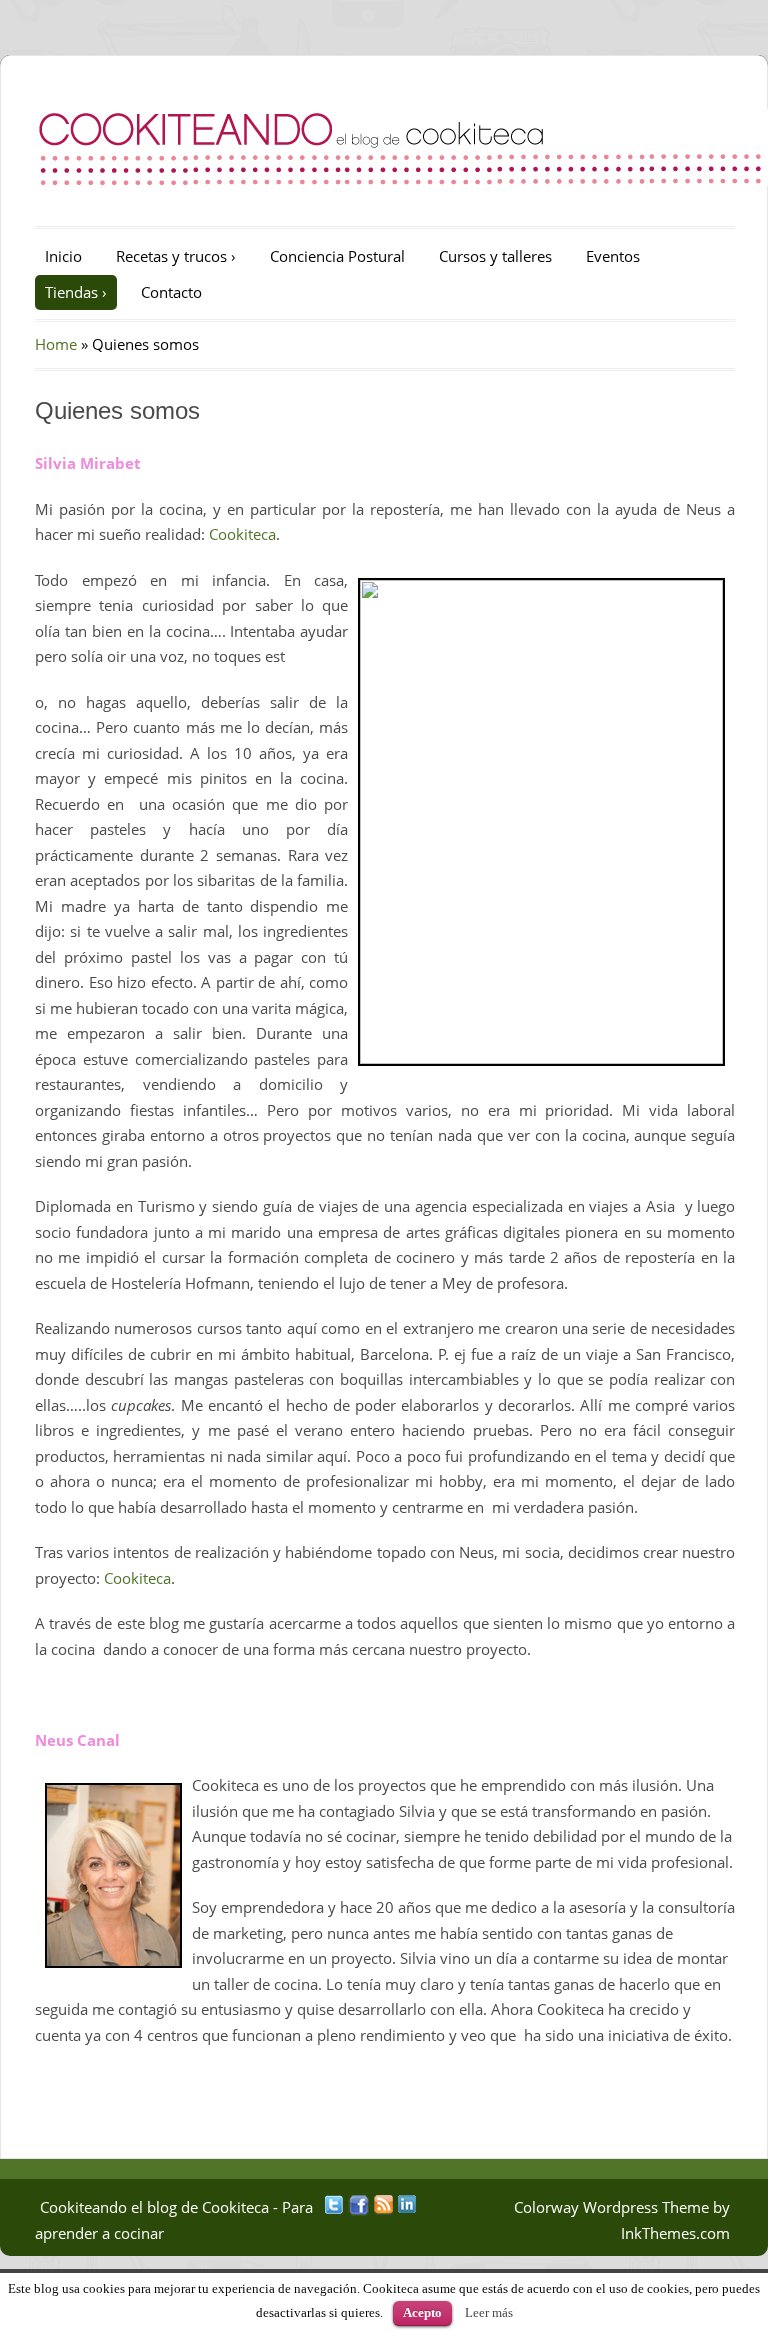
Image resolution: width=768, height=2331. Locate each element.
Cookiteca (242, 534)
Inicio (63, 256)
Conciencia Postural (337, 256)
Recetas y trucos (176, 256)
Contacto (171, 292)
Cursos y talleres (495, 256)
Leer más (489, 2312)
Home (56, 344)
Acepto (422, 2312)
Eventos (613, 256)
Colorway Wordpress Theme (611, 2207)
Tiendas (76, 292)
